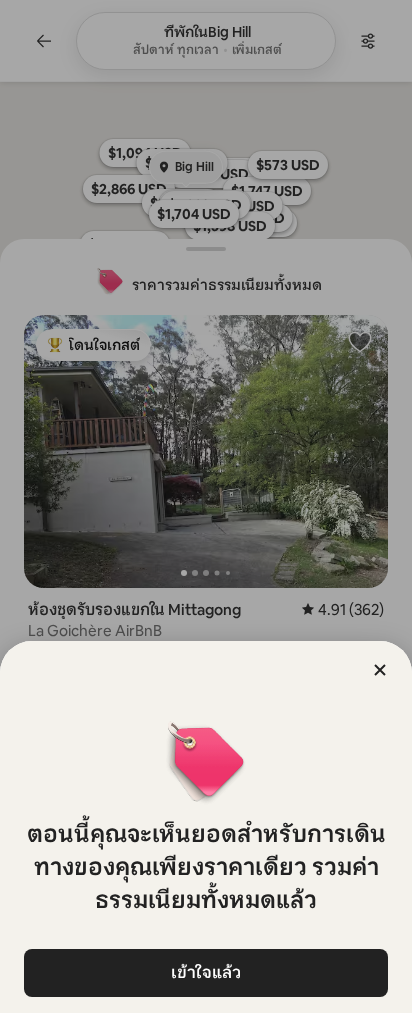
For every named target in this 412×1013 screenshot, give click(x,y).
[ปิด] (380, 670)
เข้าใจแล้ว (206, 972)
